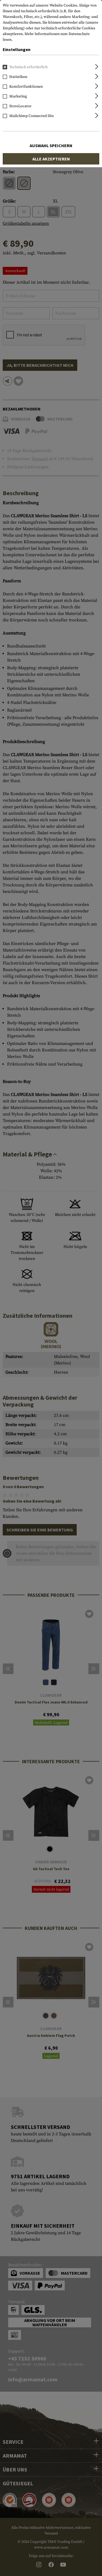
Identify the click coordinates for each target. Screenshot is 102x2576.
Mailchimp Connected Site (32, 116)
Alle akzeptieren (51, 159)
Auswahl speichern (51, 146)
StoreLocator (20, 106)
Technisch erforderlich (28, 67)
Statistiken (18, 77)
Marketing (18, 96)
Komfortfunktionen (26, 87)
